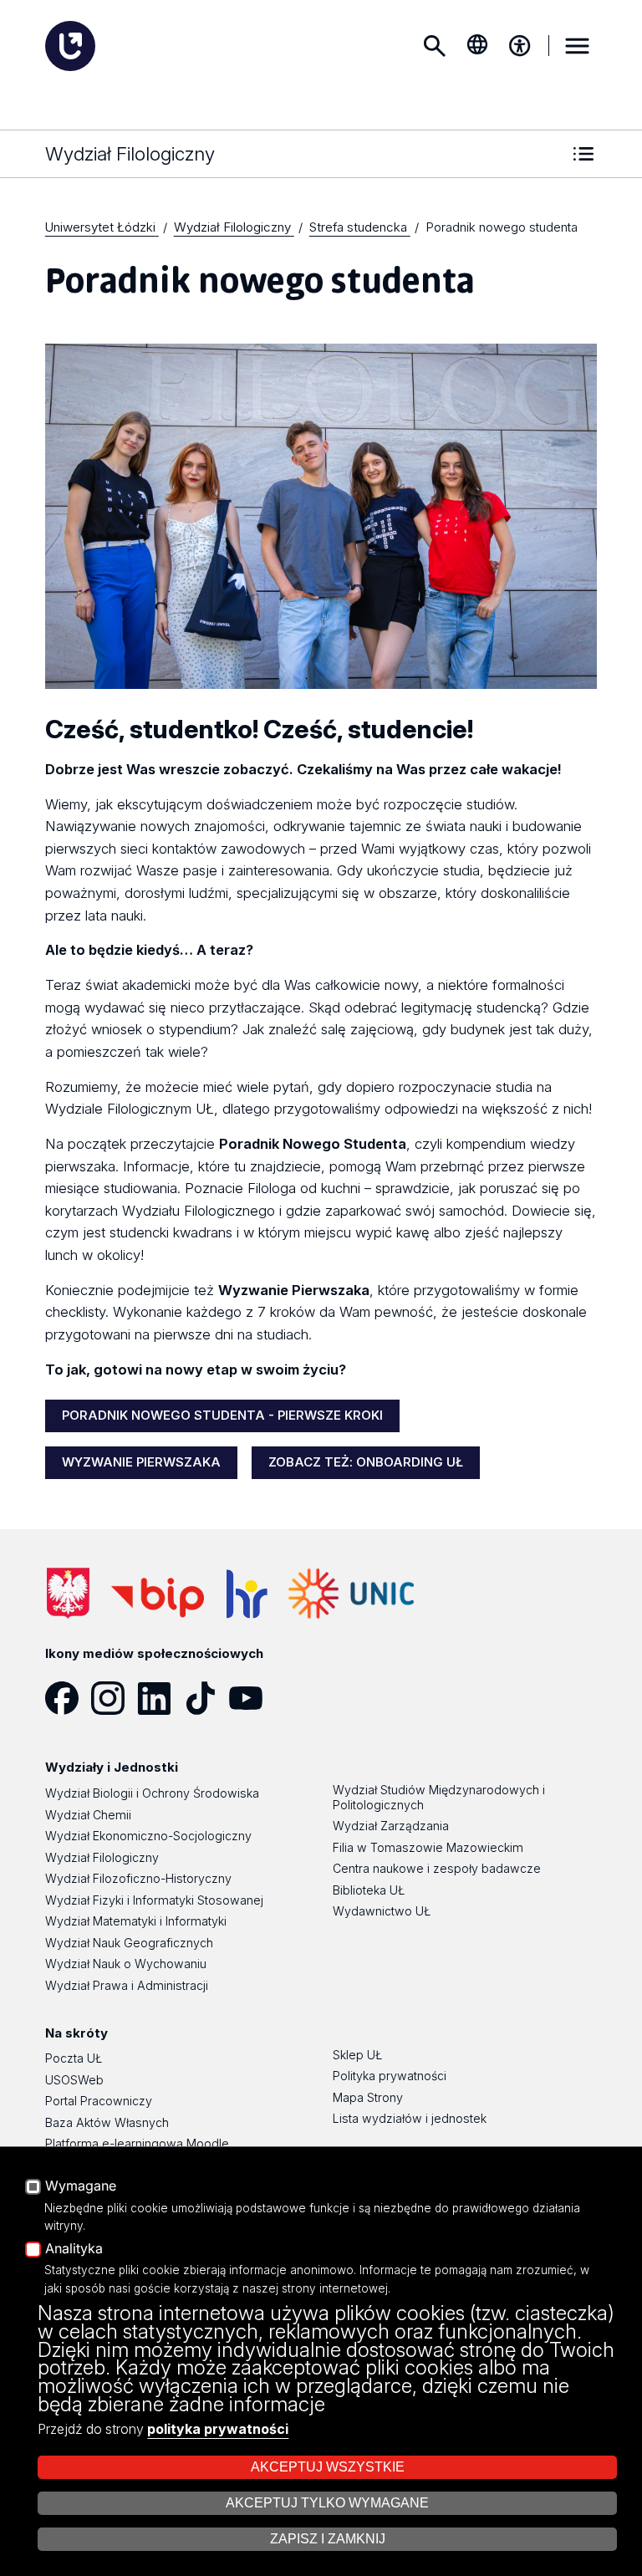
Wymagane (81, 2186)
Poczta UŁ (74, 2058)
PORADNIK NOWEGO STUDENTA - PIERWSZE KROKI (222, 1415)
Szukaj (435, 46)
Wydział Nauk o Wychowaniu (126, 1964)
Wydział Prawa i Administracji (127, 1985)
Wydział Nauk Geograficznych (129, 1943)
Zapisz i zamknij (328, 2539)
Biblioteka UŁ (369, 1890)
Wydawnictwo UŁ (382, 1911)
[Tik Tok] (206, 1698)
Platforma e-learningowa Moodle (137, 2143)
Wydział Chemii (88, 1815)
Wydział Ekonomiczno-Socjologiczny (148, 1836)
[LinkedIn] (160, 1698)
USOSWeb (74, 2080)
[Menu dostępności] (520, 46)
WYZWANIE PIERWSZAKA (141, 1462)
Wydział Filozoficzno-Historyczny (138, 1878)
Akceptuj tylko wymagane (327, 2503)
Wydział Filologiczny (102, 1857)
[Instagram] (114, 1698)
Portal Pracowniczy (99, 2101)
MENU (577, 46)
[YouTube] (252, 1698)
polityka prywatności (218, 2429)
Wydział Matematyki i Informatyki (136, 1921)
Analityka (74, 2249)
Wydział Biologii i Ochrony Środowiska (152, 1793)
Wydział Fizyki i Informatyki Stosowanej (154, 1900)
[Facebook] (68, 1698)
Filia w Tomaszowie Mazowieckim (428, 1847)
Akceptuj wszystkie (328, 2467)
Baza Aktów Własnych (107, 2122)
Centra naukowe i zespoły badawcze (437, 1868)
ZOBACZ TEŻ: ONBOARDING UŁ (366, 1462)
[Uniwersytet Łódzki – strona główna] (70, 46)
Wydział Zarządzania (391, 1826)
